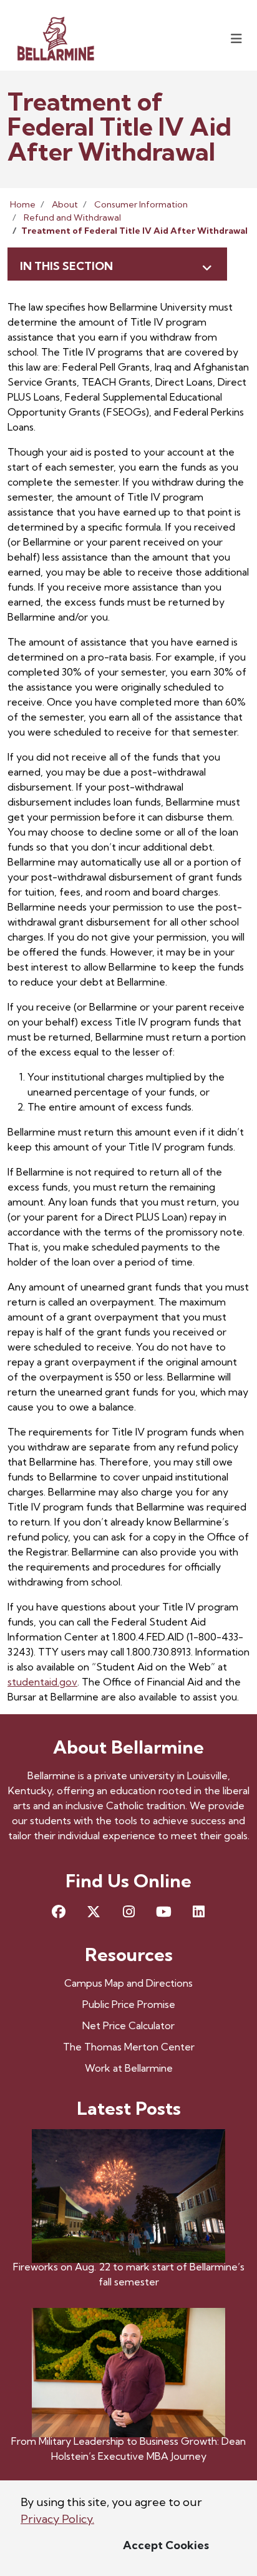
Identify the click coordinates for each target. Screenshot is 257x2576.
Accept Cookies (166, 2545)
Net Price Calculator (128, 2025)
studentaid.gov (42, 1682)
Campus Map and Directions (128, 1983)
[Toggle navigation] (236, 38)
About (65, 204)
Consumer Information (141, 204)
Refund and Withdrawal (72, 217)
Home (23, 204)
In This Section (66, 266)
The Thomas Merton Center (129, 2047)
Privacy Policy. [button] (57, 2519)
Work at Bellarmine (129, 2068)
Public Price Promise (129, 2004)
